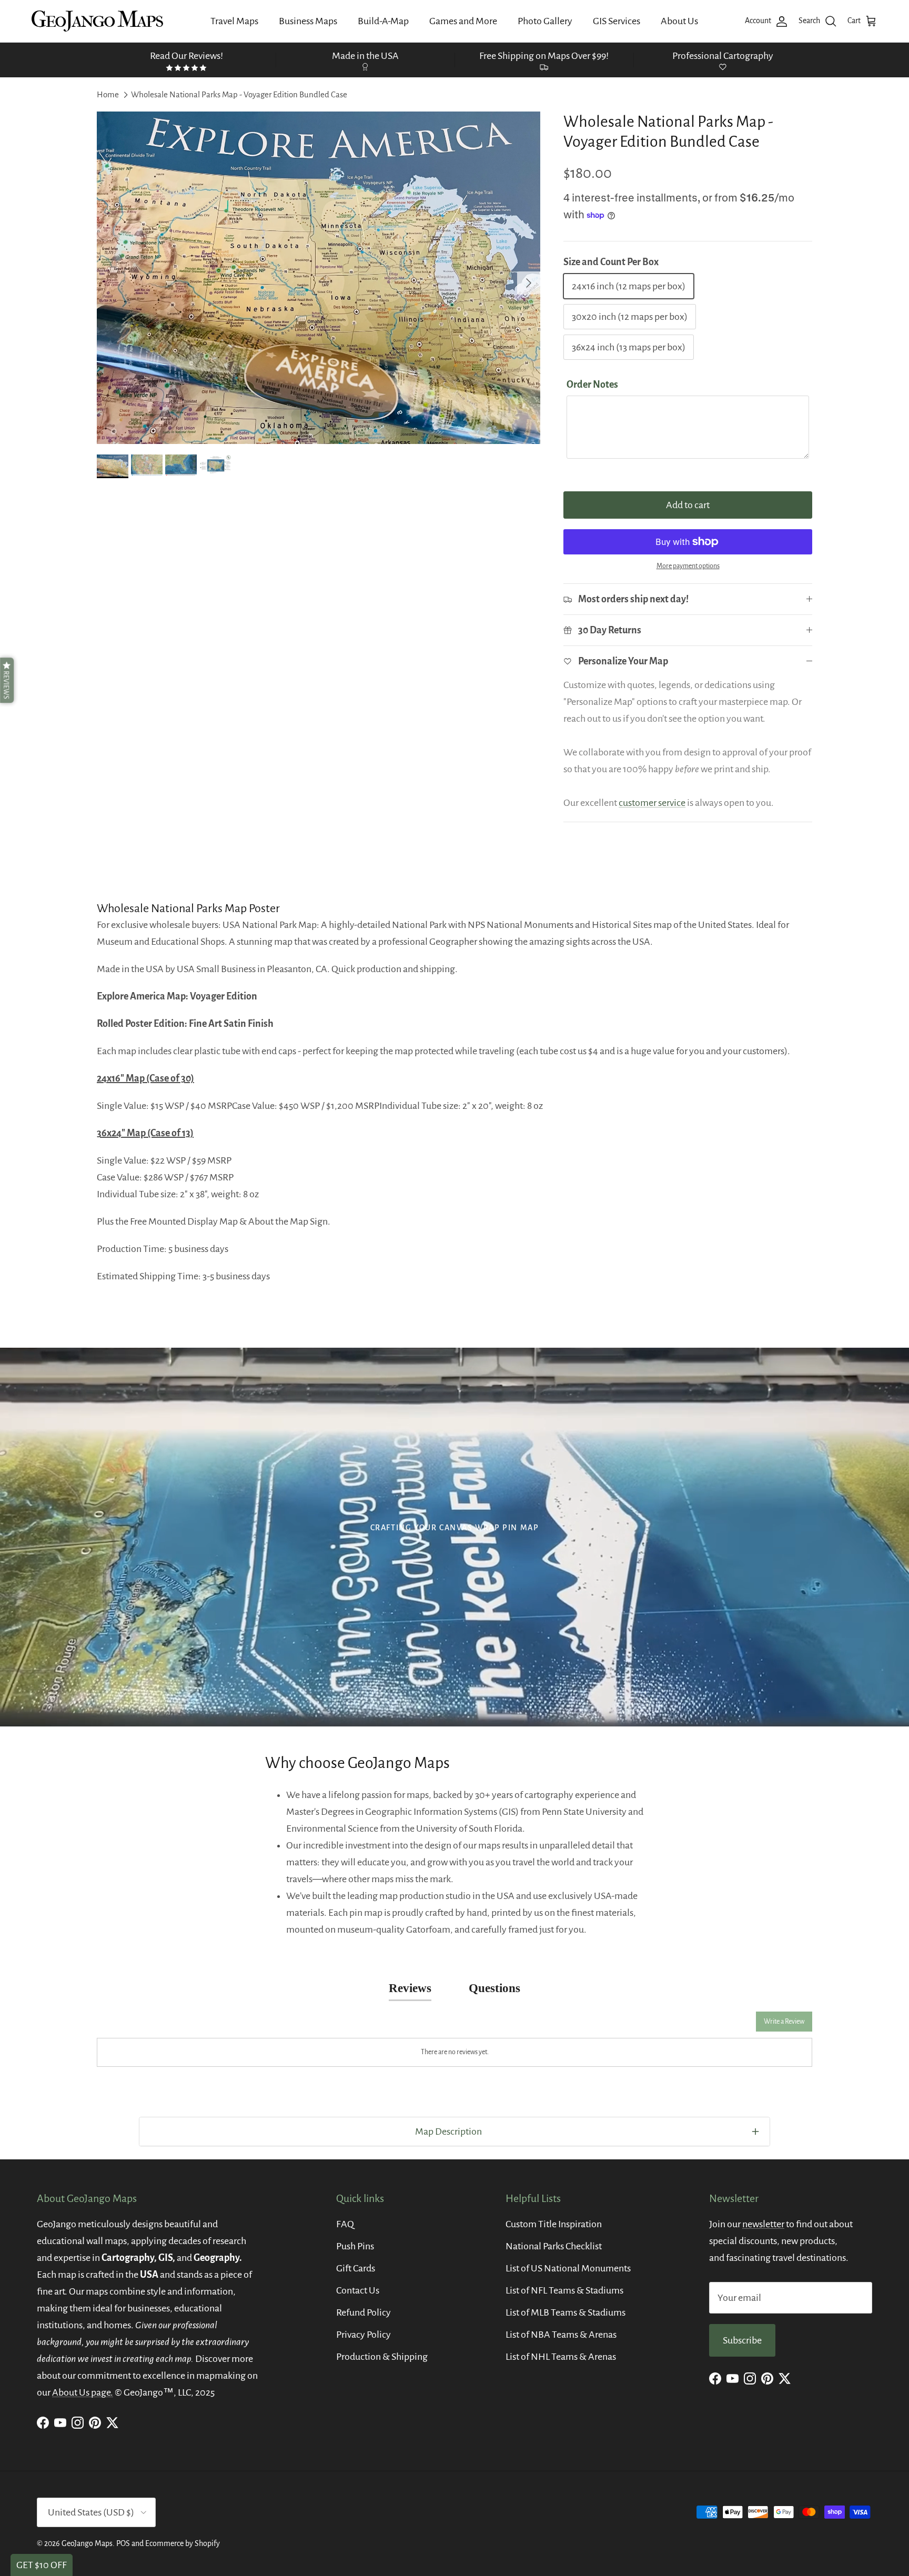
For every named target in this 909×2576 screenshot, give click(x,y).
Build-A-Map (383, 21)
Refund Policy (363, 2312)
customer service (652, 803)
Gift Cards (356, 2268)
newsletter (763, 2224)
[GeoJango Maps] (97, 21)
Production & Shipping (382, 2357)
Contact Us (358, 2290)
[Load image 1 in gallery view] (319, 278)
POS (123, 2543)
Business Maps (308, 21)
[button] (7, 680)
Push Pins (355, 2246)
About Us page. (83, 2392)
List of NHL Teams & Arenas (561, 2357)
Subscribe (742, 2340)
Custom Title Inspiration (554, 2224)
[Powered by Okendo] (144, 2025)
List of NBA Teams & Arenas (561, 2335)
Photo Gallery (545, 21)
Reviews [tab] (410, 1988)
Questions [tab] (494, 1988)
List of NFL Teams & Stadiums (564, 2290)
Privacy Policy (363, 2335)
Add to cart (688, 505)
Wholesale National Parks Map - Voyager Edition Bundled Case (239, 94)
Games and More (463, 21)
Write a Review (784, 2022)
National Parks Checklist (554, 2246)
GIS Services (617, 21)
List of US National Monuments (568, 2268)
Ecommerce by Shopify (183, 2543)
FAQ (345, 2224)
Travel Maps (234, 21)
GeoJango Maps (87, 2543)
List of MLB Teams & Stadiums (565, 2312)
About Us (679, 21)
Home (108, 94)
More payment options (688, 566)
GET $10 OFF (42, 2565)
